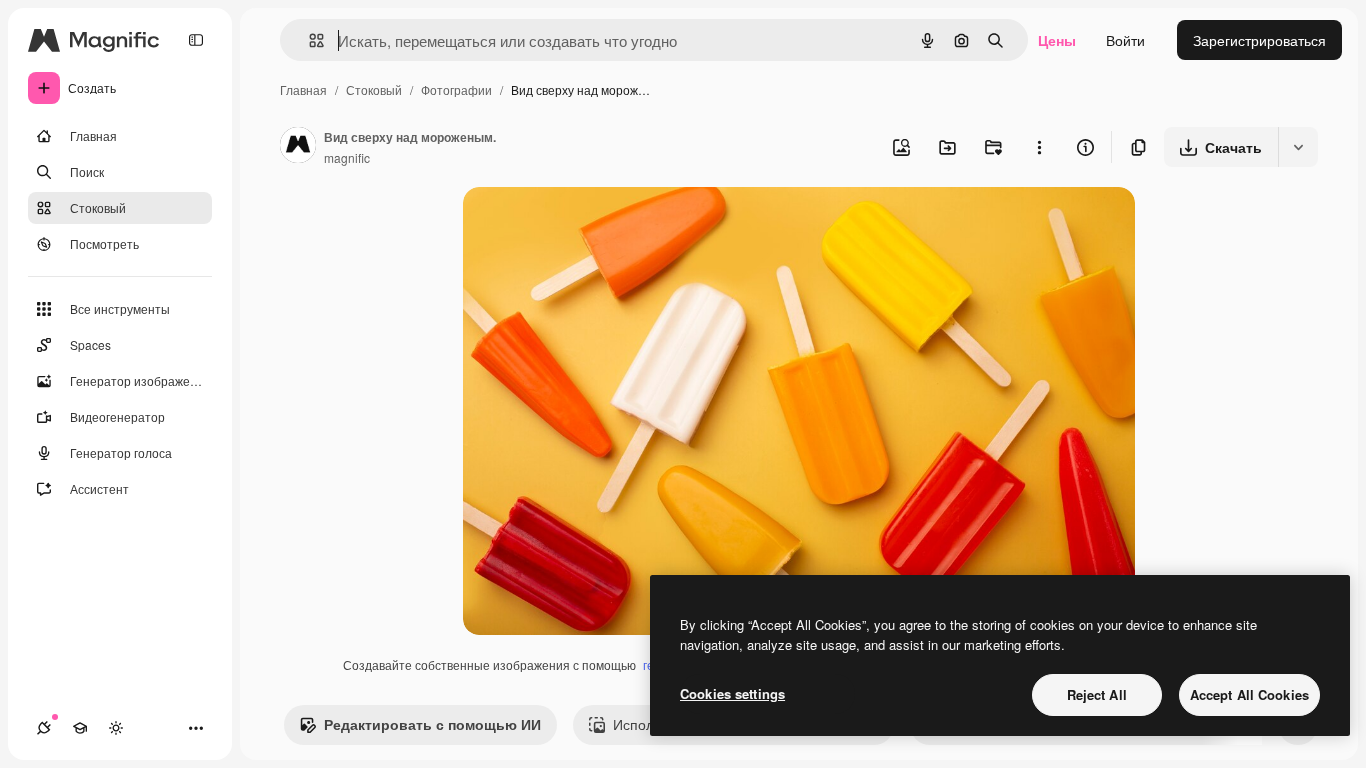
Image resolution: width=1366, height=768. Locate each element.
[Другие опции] (1039, 147)
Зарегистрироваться (1259, 40)
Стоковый (374, 89)
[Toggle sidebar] (196, 40)
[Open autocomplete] (308, 40)
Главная (303, 89)
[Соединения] (44, 728)
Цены (1057, 40)
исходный (597, 225)
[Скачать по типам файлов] (1298, 147)
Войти (1125, 40)
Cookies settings (732, 693)
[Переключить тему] (116, 728)
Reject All (1097, 694)
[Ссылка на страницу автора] (298, 147)
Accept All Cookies (1249, 694)
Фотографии (456, 89)
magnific (347, 157)
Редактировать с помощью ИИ (432, 724)
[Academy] (80, 728)
